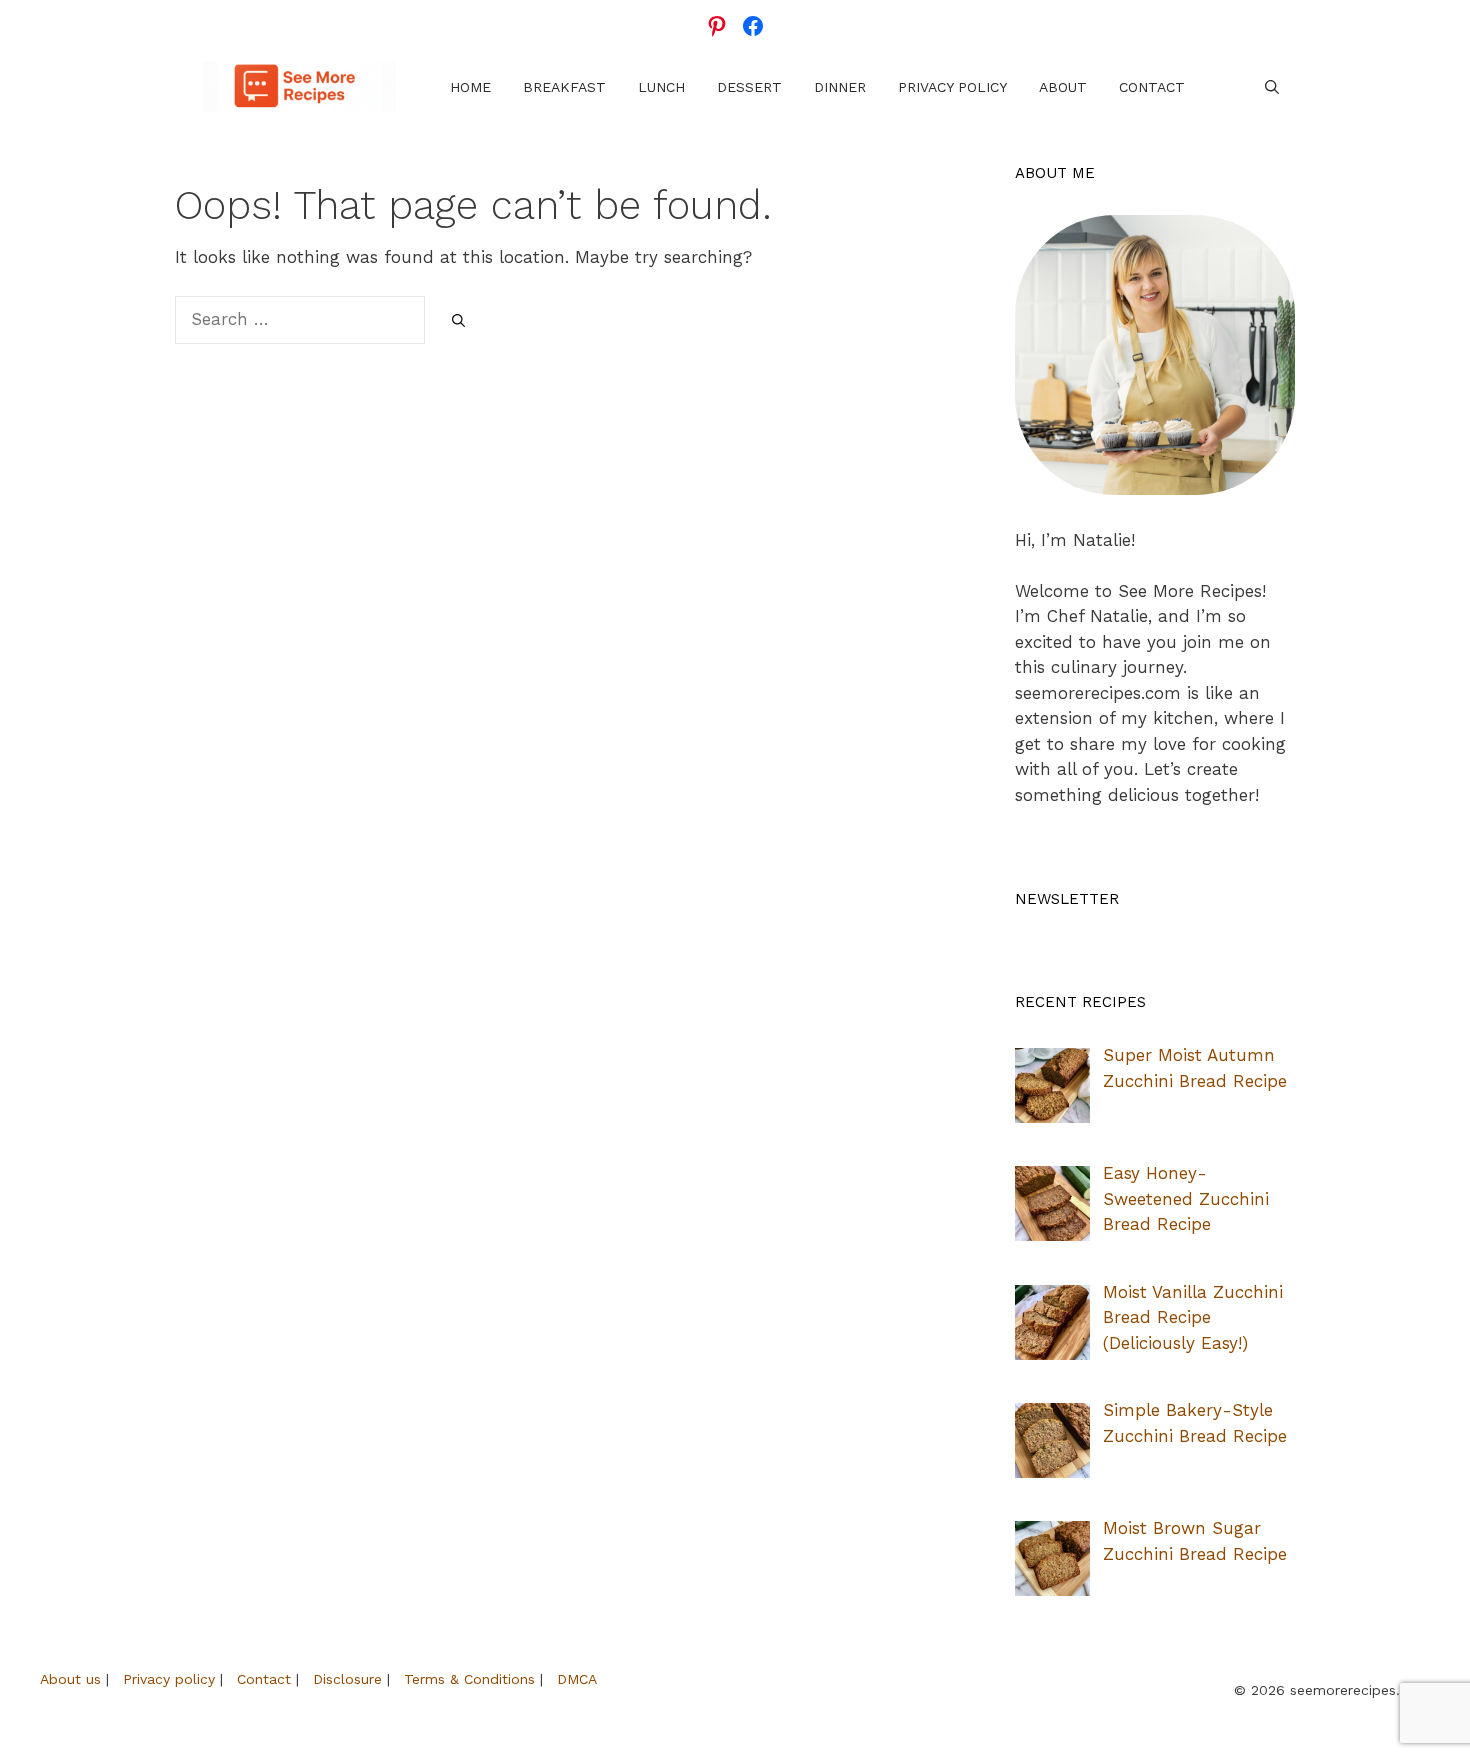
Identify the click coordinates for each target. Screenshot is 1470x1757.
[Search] (458, 321)
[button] (1272, 87)
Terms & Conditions (469, 1679)
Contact (1152, 87)
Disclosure (347, 1679)
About (1063, 87)
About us (70, 1679)
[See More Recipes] (299, 87)
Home (470, 87)
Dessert (749, 87)
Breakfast (564, 87)
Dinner (840, 87)
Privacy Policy (952, 87)
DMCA (577, 1679)
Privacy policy (169, 1679)
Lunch (661, 87)
